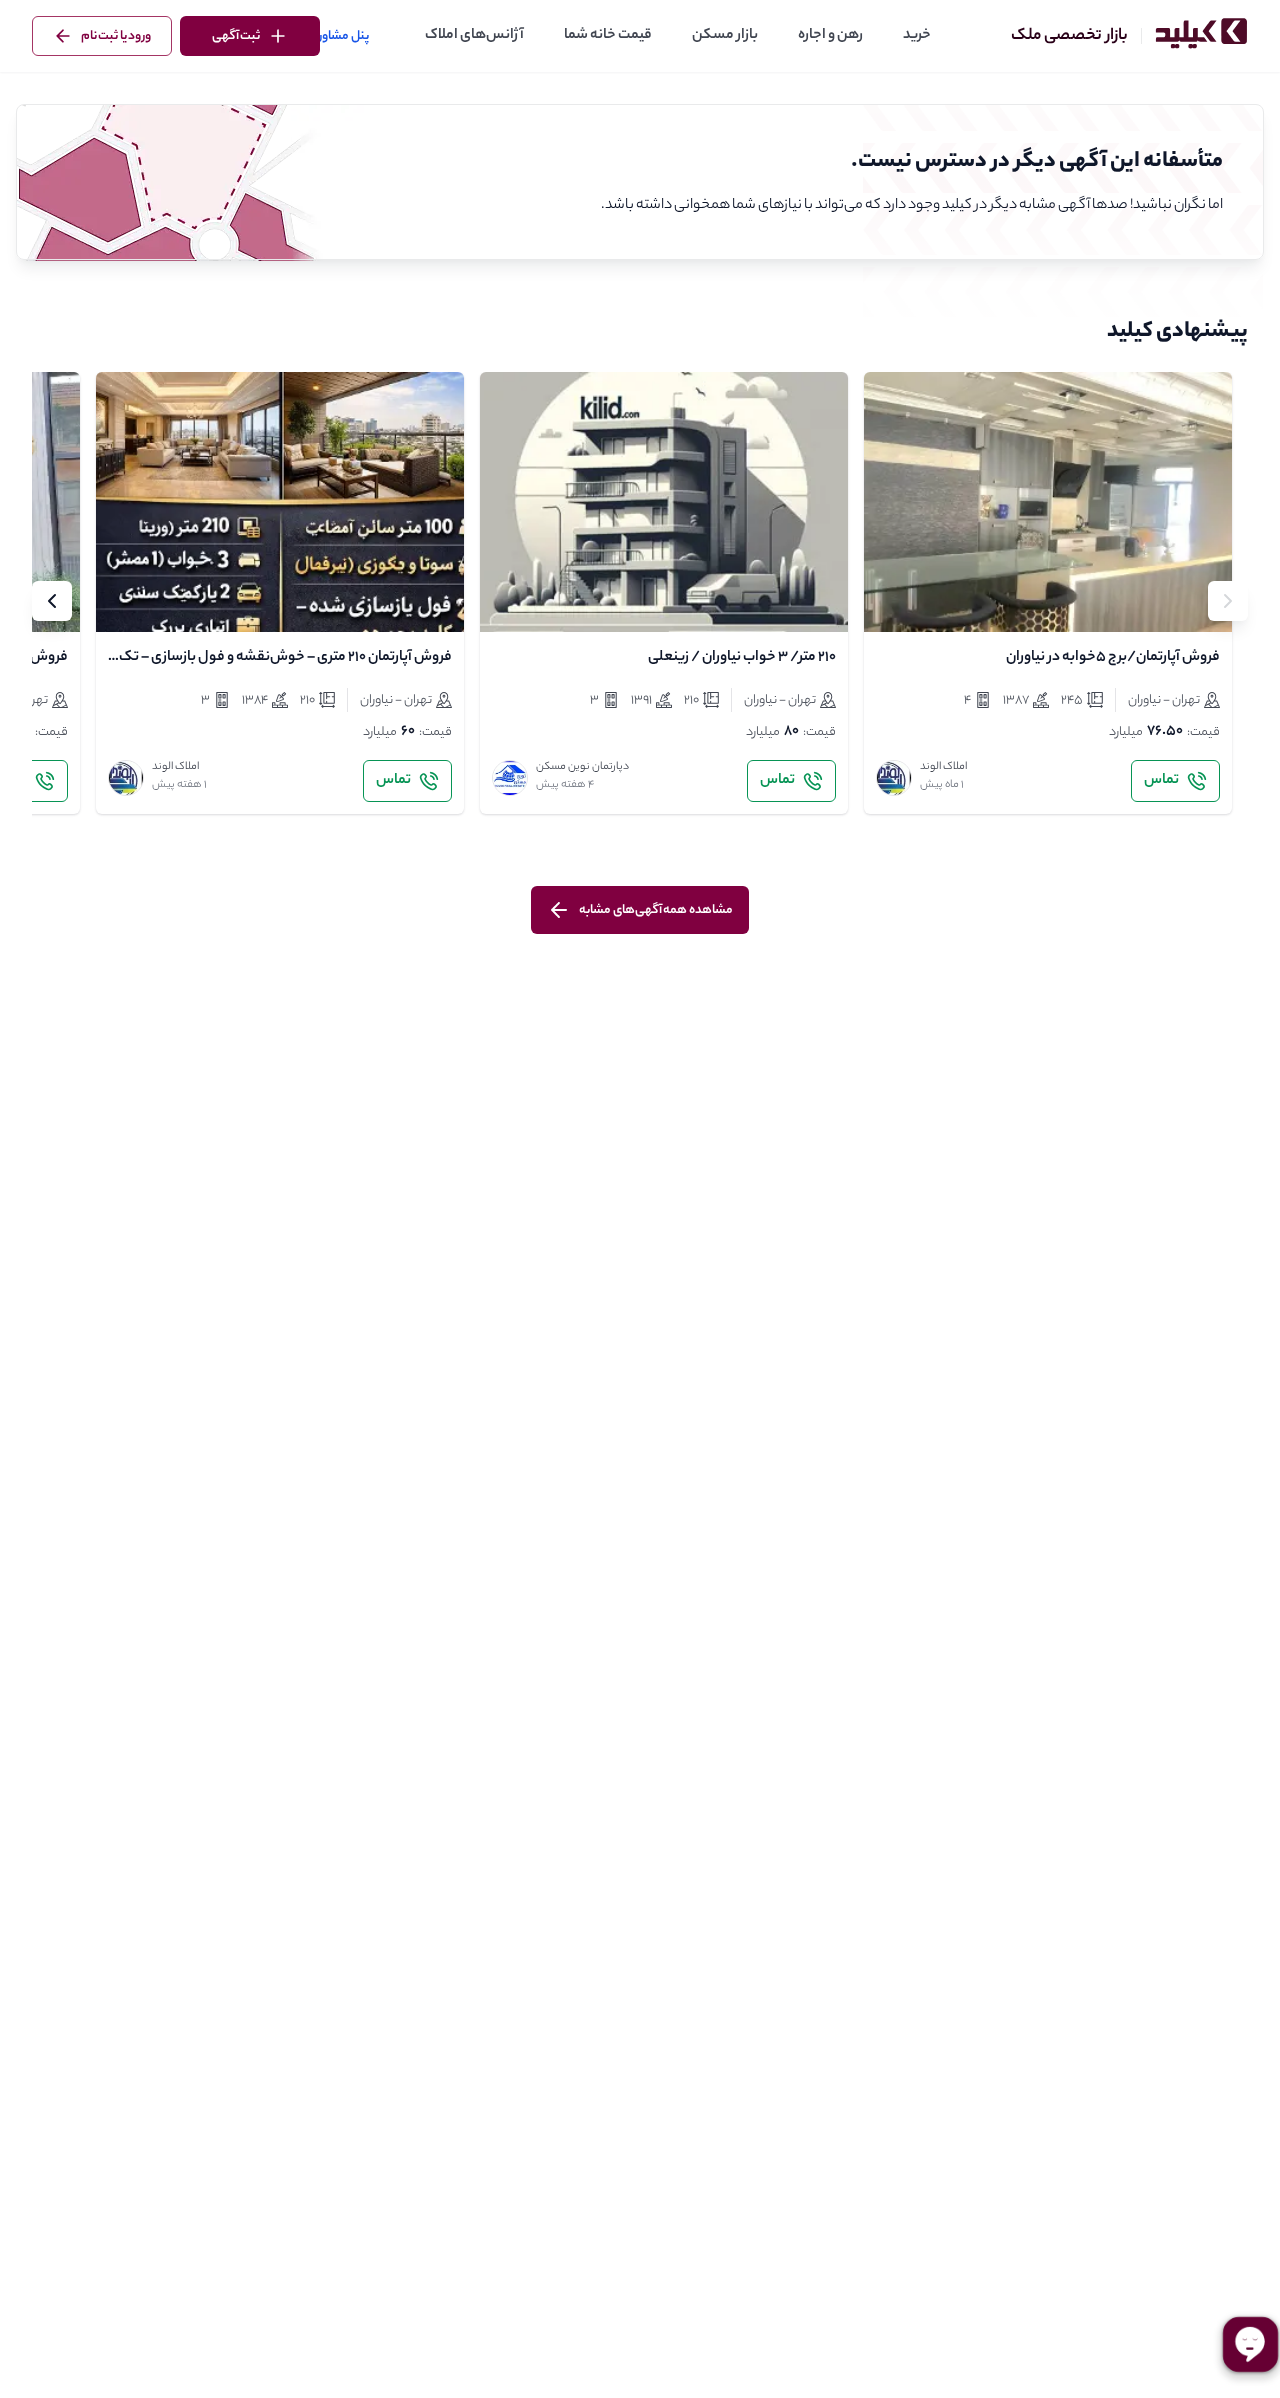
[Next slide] (52, 601)
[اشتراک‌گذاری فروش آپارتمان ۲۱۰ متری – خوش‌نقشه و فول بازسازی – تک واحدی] (172, 600)
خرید (917, 36)
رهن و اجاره (830, 36)
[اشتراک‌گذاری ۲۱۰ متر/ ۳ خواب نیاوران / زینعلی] (556, 600)
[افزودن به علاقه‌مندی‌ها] (896, 600)
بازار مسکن (725, 36)
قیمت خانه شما (608, 36)
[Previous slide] (1228, 601)
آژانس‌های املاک (474, 36)
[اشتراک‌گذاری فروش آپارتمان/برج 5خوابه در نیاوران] (940, 600)
